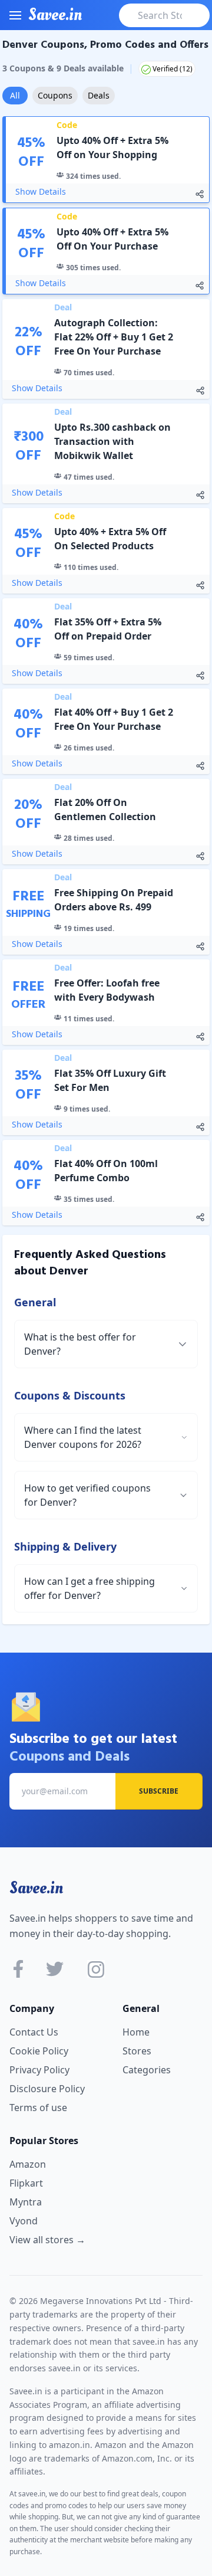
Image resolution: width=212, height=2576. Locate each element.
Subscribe (159, 1791)
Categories (147, 2070)
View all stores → (47, 2240)
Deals (99, 95)
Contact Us (34, 2032)
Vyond (24, 2221)
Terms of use (38, 2108)
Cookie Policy (39, 2051)
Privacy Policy (39, 2070)
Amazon (28, 2164)
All (15, 95)
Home (136, 2032)
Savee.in (36, 1888)
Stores (137, 2051)
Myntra (26, 2202)
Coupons (55, 95)
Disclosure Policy (47, 2089)
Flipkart (26, 2183)
